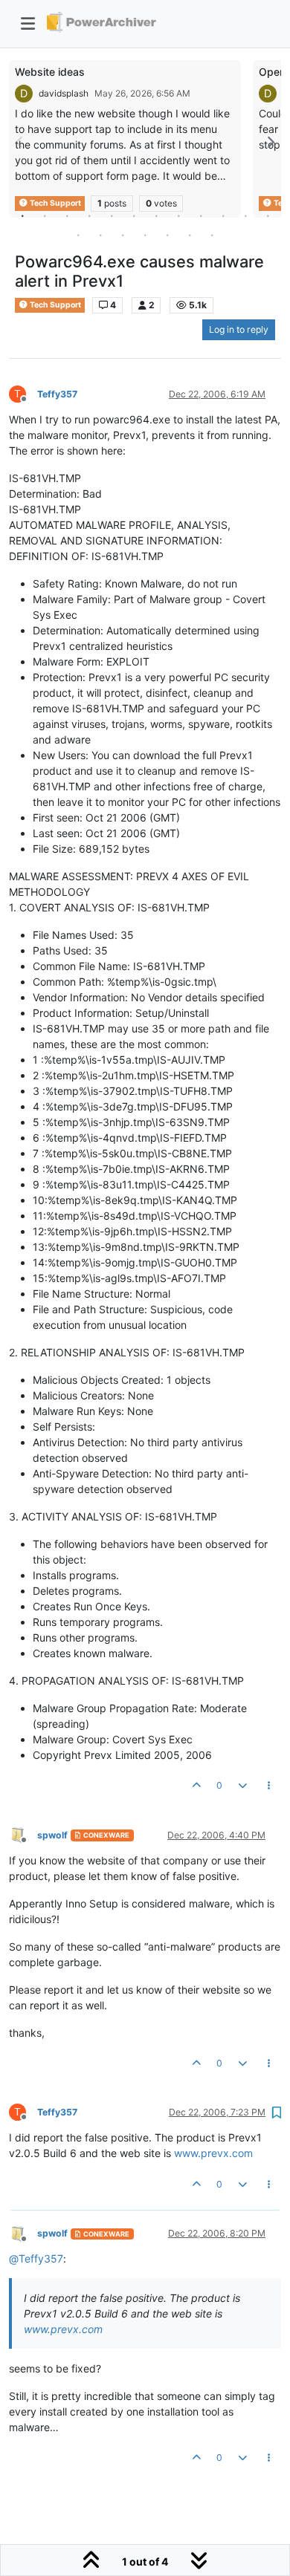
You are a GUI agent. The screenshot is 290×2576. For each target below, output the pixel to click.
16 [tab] (145, 235)
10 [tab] (223, 215)
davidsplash (64, 93)
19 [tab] (212, 235)
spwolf (52, 1835)
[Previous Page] (20, 142)
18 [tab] (190, 235)
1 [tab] (22, 215)
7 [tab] (156, 215)
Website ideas (50, 72)
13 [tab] (78, 235)
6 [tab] (134, 215)
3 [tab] (67, 215)
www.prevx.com (213, 2153)
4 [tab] (89, 215)
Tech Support (55, 305)
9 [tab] (201, 215)
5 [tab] (112, 215)
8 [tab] (178, 215)
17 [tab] (167, 235)
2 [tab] (45, 215)
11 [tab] (245, 215)
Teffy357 (57, 394)
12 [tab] (268, 215)
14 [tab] (100, 235)
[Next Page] (270, 142)
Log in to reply (239, 329)
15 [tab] (123, 235)
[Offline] (23, 1834)
